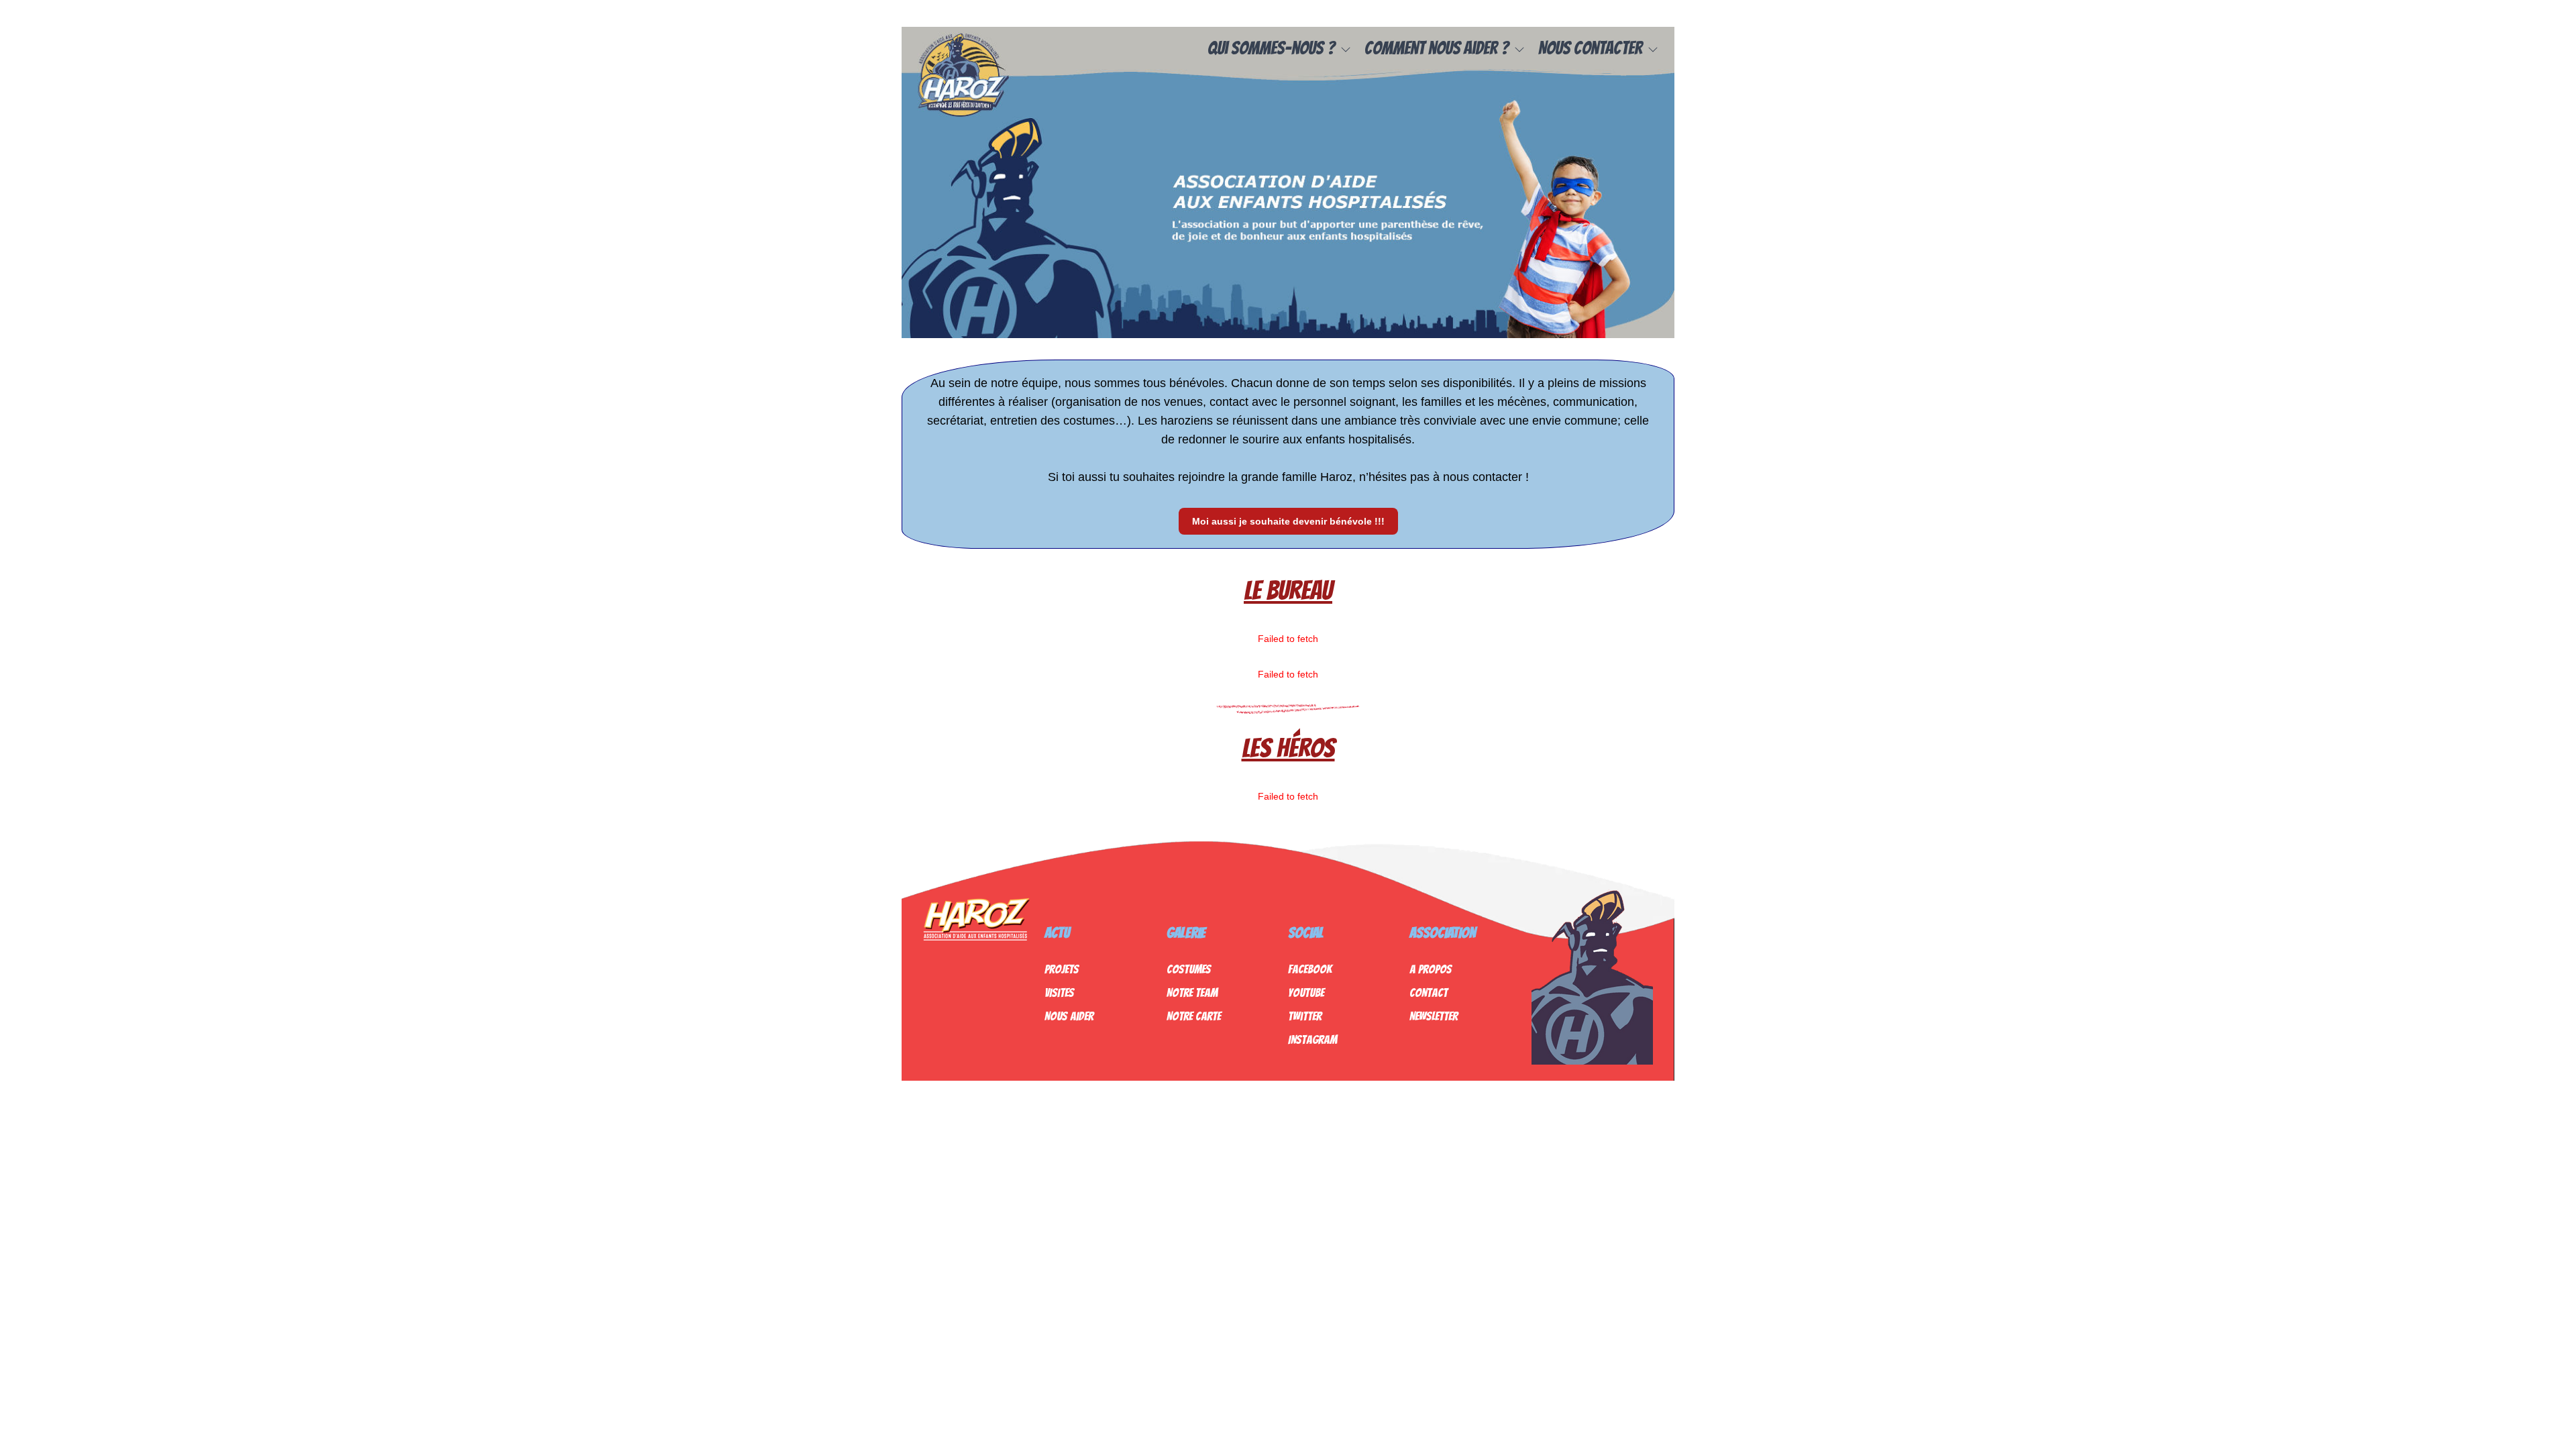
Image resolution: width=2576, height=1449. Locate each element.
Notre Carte (1194, 1016)
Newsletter (1434, 1016)
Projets (1062, 969)
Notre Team (1192, 992)
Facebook (1310, 969)
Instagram (1312, 1039)
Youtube (1306, 992)
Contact (1429, 992)
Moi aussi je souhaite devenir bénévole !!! (1288, 521)
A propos (1431, 969)
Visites (1059, 992)
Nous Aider (1069, 1016)
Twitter (1305, 1016)
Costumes (1189, 969)
